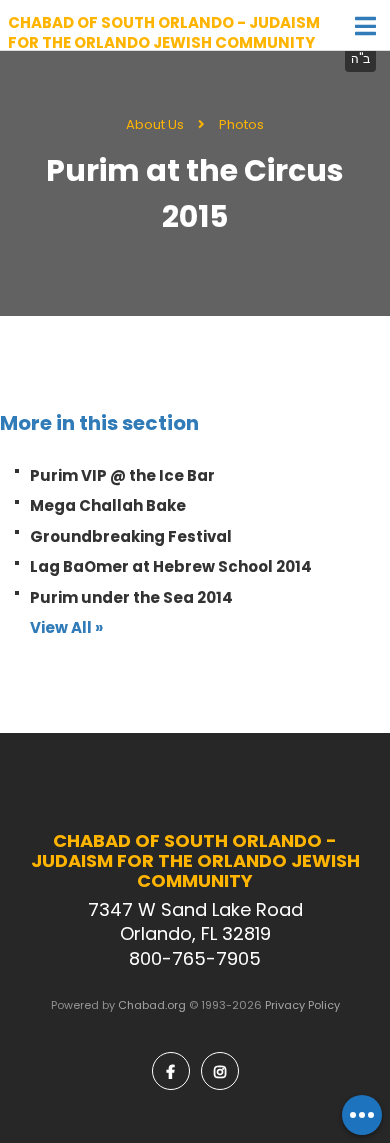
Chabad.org (152, 1005)
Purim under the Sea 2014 (131, 597)
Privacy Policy (302, 1005)
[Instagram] (220, 1071)
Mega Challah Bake (108, 505)
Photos (241, 124)
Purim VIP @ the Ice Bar (122, 475)
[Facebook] (171, 1071)
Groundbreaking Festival (131, 536)
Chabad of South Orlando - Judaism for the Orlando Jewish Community (164, 32)
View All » (66, 627)
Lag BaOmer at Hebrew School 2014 (171, 566)
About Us (155, 124)
